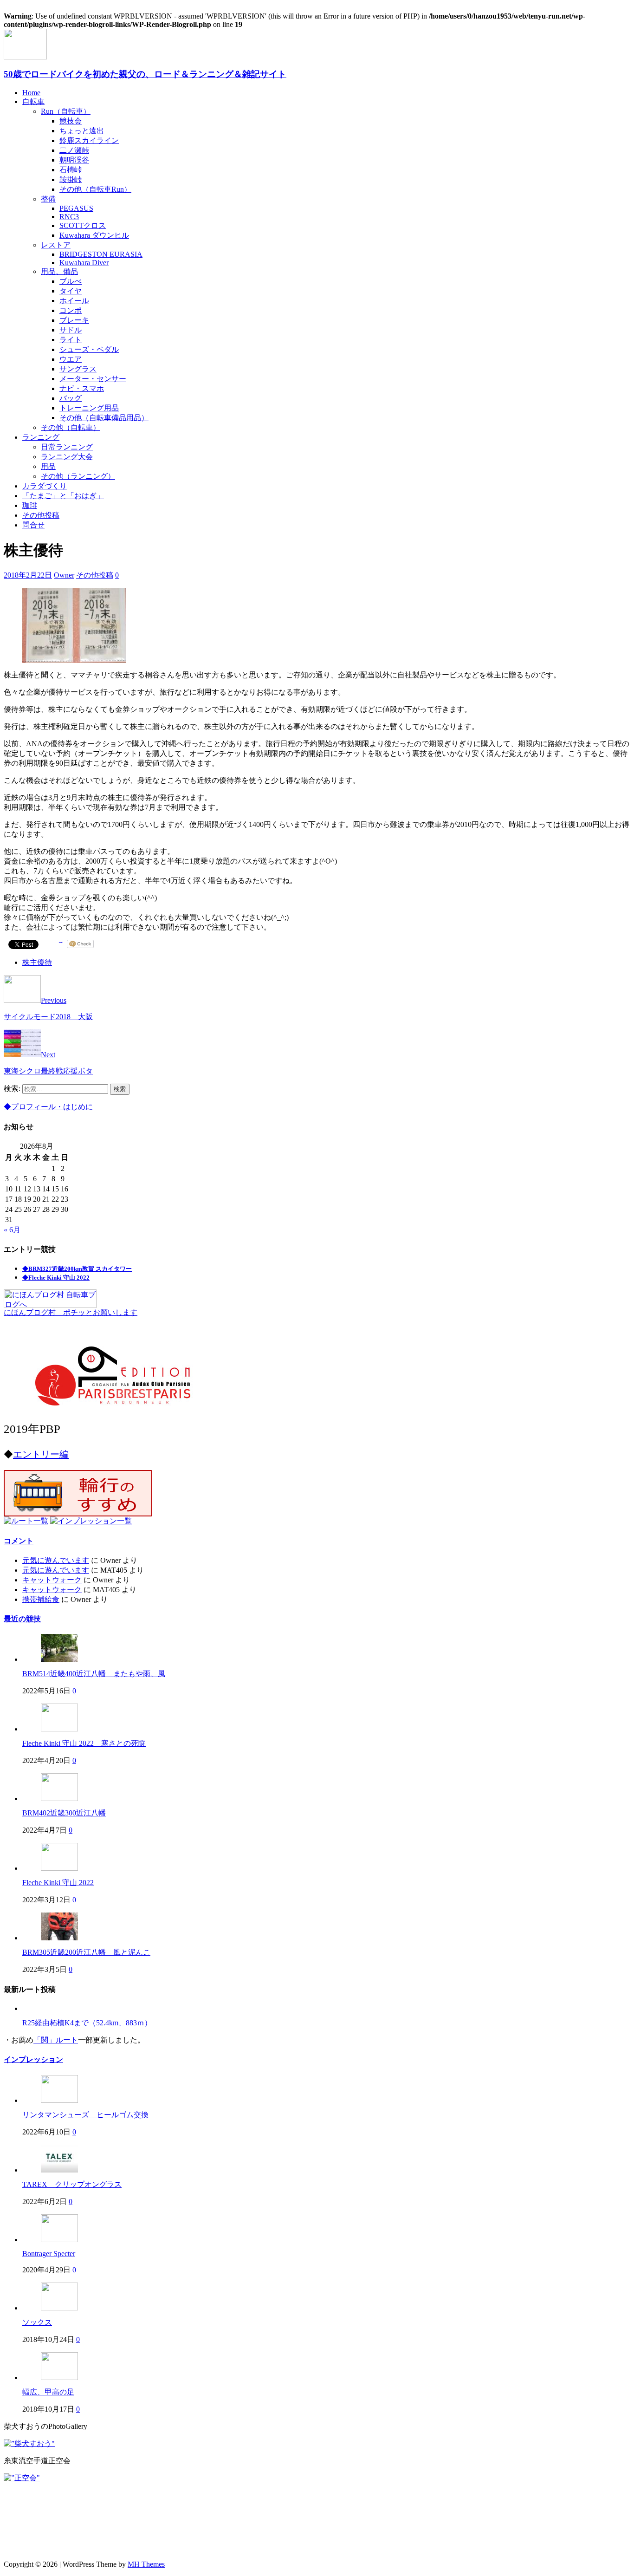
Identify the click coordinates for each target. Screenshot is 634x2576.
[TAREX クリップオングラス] (59, 2170)
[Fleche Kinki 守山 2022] (59, 1868)
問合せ (33, 525)
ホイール (74, 301)
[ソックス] (59, 2308)
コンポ (71, 310)
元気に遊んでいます (56, 1560)
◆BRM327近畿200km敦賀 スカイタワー (77, 1269)
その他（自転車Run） (95, 189)
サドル (71, 330)
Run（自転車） (66, 111)
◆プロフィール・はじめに (48, 1107)
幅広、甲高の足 (48, 2392)
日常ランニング (67, 447)
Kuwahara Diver (84, 263)
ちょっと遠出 (82, 131)
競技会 (71, 121)
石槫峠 (71, 170)
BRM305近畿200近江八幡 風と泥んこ (86, 1952)
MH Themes (146, 2564)
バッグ (71, 398)
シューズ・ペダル (89, 349)
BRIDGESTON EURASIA (101, 254)
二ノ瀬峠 (74, 150)
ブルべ (71, 281)
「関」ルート (56, 2040)
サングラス (78, 369)
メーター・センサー (93, 379)
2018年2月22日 (28, 575)
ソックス (37, 2322)
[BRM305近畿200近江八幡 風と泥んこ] (59, 1938)
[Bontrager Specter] (59, 2240)
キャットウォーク (52, 1580)
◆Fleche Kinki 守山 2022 (56, 1278)
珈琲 (30, 505)
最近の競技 (22, 1619)
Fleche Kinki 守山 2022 (58, 1883)
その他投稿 (41, 515)
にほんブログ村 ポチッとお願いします (71, 1312)
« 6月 (12, 1230)
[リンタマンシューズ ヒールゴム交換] (59, 2100)
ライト (71, 340)
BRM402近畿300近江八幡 (64, 1813)
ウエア (71, 359)
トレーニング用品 (89, 408)
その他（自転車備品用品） (104, 418)
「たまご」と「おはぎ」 (63, 496)
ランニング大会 (67, 457)
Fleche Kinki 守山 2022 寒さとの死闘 (84, 1743)
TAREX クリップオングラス (72, 2184)
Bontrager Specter (49, 2254)
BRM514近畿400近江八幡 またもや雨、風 (94, 1674)
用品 (48, 466)
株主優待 (37, 962)
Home (31, 93)
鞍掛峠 (71, 179)
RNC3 (69, 217)
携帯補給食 (41, 1599)
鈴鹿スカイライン (89, 140)
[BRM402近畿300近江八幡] (59, 1799)
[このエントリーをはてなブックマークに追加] (61, 944)
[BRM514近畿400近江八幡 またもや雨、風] (59, 1659)
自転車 (33, 101)
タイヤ (71, 291)
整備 (48, 199)
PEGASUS (76, 208)
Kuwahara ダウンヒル (94, 235)
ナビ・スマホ (82, 388)
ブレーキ (74, 320)
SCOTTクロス (83, 225)
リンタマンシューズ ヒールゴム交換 (85, 2115)
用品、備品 (59, 271)
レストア (56, 245)
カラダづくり (45, 486)
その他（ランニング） (78, 476)
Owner (64, 575)
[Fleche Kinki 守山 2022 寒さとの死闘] (59, 1729)
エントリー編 (41, 1454)
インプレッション (33, 2059)
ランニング (41, 437)
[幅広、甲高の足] (59, 2378)
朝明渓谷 (74, 160)
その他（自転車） (71, 427)
